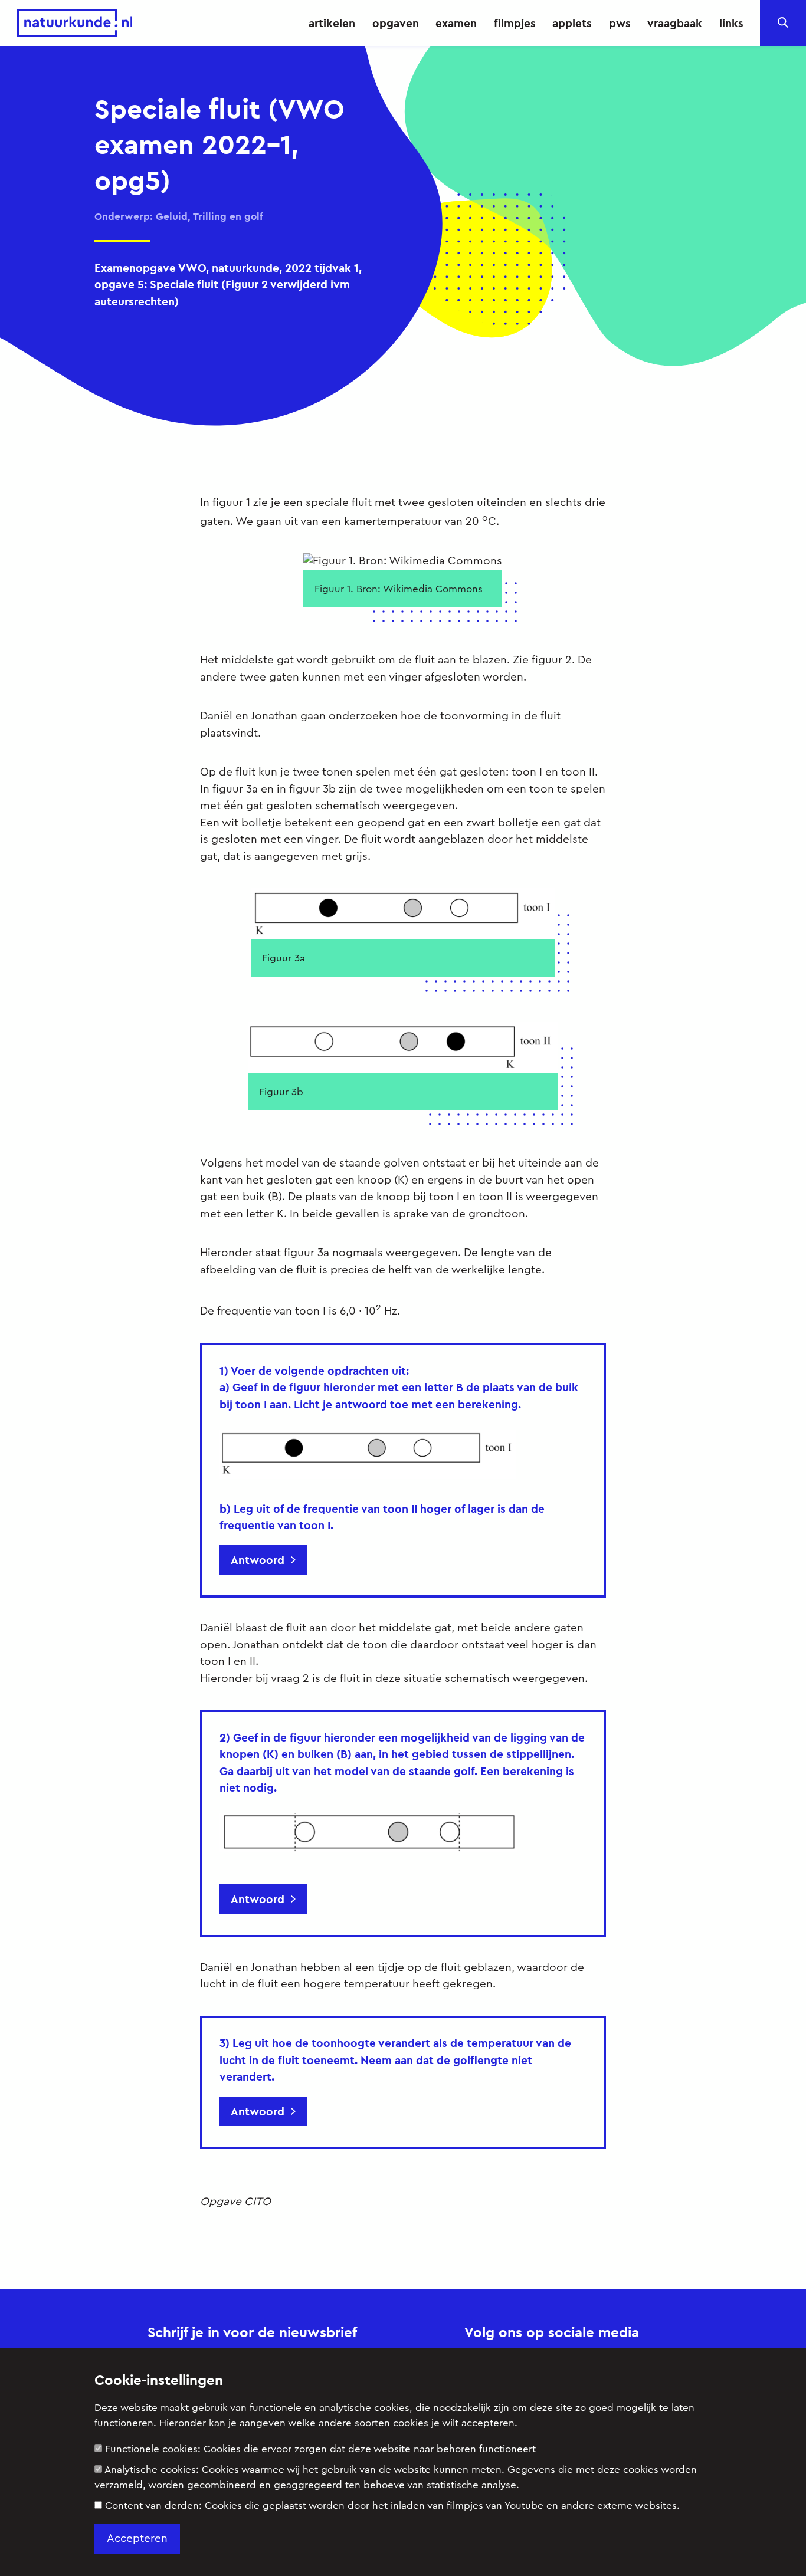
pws (620, 23)
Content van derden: (392, 2506)
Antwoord (258, 1560)
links (731, 23)
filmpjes (515, 23)
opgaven (396, 23)
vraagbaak (675, 23)
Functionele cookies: (320, 2449)
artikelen (332, 23)
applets (572, 23)
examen (456, 23)
